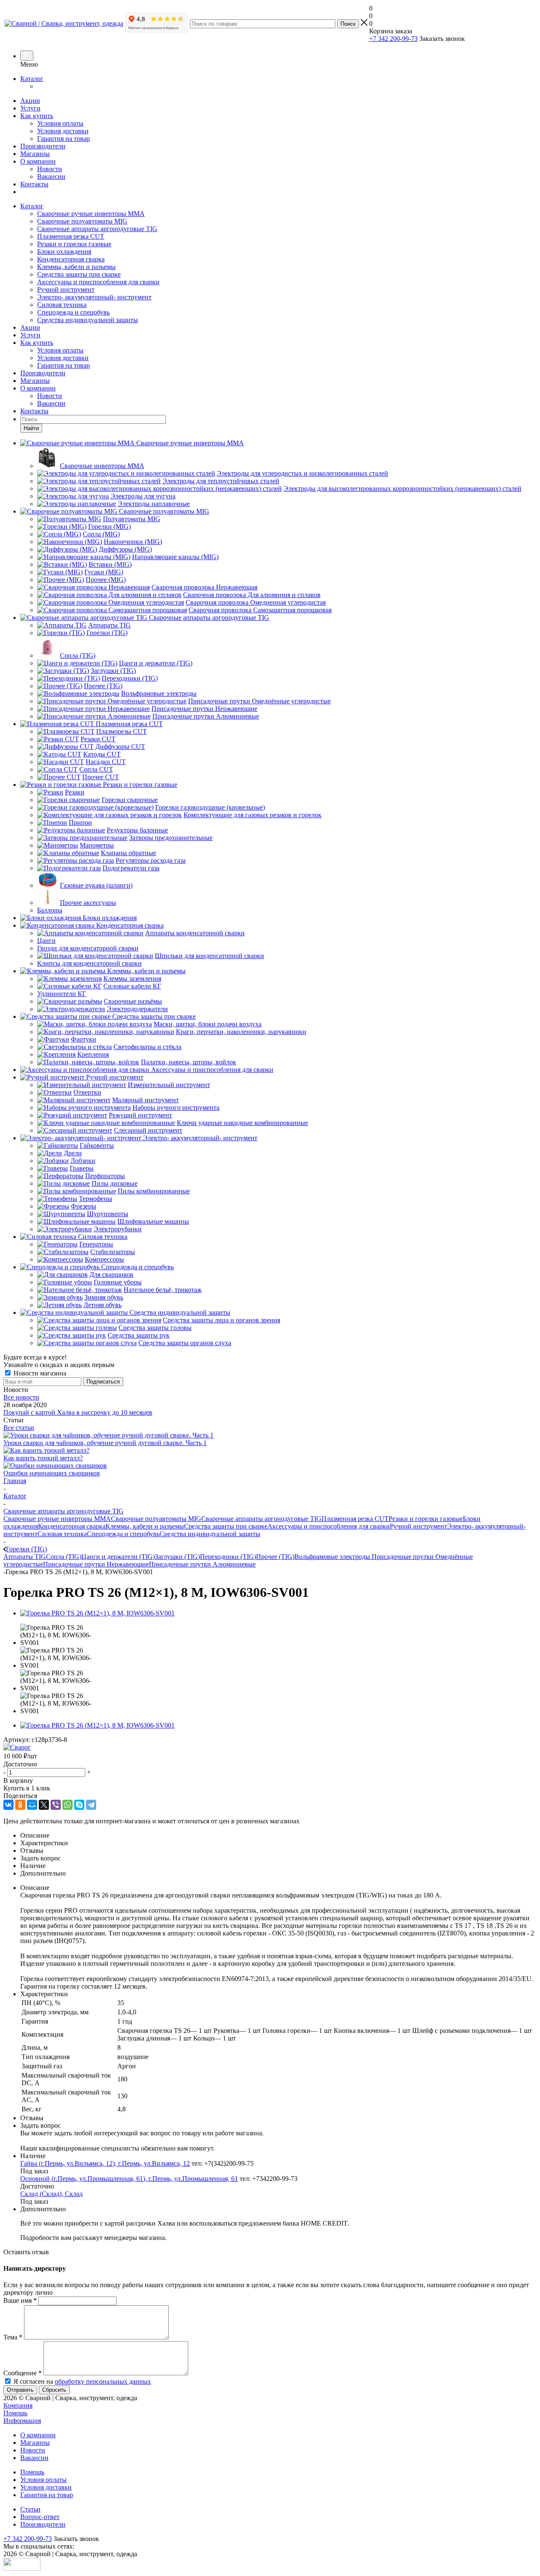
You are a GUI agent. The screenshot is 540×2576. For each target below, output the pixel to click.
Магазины (35, 154)
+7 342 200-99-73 (393, 39)
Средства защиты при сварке (79, 274)
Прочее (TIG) (275, 1557)
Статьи (30, 2509)
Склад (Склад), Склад (51, 2194)
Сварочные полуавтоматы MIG (82, 221)
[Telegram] (91, 1805)
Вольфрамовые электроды (333, 1557)
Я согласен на (82, 2381)
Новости (50, 169)
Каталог (32, 79)
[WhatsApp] (67, 1805)
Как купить (37, 116)
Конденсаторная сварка (71, 259)
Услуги (30, 108)
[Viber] (56, 1805)
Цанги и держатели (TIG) (118, 1557)
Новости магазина (39, 1373)
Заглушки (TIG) (177, 1557)
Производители (43, 146)
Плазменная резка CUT (71, 236)
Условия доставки (63, 131)
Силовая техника (62, 305)
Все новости (21, 1397)
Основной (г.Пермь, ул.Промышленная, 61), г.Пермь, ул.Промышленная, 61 (129, 2179)
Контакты (34, 184)
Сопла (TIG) (64, 1557)
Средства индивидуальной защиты (88, 320)
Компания (18, 2405)
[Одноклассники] (20, 1805)
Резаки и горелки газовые (74, 244)
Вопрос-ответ (40, 2517)
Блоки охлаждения (64, 252)
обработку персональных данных (103, 2381)
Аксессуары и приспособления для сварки (98, 282)
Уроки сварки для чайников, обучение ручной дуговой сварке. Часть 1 (105, 1443)
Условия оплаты (60, 123)
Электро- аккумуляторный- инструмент (94, 297)
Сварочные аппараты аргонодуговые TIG (97, 229)
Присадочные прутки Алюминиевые (202, 1564)
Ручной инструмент (66, 289)
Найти (31, 428)
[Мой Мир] (32, 1805)
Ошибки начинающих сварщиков (52, 1473)
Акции (30, 101)
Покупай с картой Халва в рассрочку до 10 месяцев (78, 1412)
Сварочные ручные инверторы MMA (91, 214)
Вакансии (51, 176)
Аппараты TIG (25, 1557)
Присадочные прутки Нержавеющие (96, 1564)
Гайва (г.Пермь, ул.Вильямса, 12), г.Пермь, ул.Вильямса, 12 (105, 2163)
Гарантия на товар (63, 139)
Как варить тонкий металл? (43, 1458)
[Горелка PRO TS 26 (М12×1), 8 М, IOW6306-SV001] (97, 1613)
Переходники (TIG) (228, 1557)
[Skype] (79, 1805)
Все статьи (19, 1428)
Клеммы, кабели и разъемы (76, 267)
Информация (22, 2421)
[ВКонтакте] (8, 1805)
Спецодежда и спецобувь (73, 312)
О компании (38, 161)
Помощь (15, 2413)
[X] (44, 1805)
